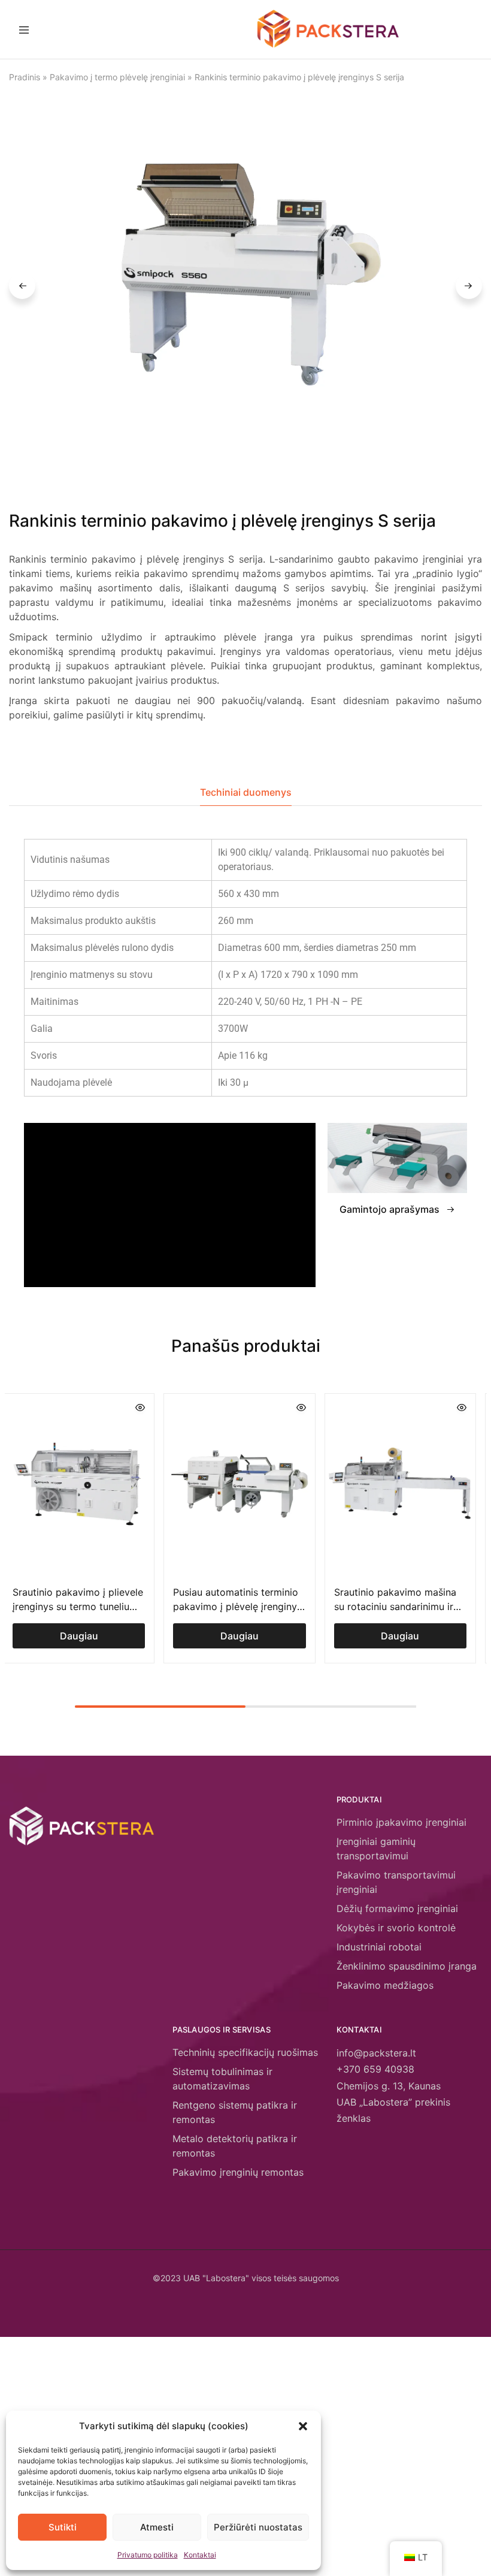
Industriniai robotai (379, 1947)
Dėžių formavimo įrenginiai (397, 1908)
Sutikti (63, 2527)
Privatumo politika (148, 2555)
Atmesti (157, 2527)
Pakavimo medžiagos (385, 1985)
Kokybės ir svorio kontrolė (396, 1928)
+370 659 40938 (375, 2069)
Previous (22, 286)
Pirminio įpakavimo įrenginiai (401, 1822)
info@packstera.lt (376, 2053)
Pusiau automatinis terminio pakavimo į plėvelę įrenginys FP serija (237, 1606)
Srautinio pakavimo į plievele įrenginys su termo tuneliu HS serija (78, 1606)
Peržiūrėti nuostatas (258, 2527)
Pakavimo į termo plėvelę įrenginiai (117, 77)
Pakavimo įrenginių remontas (238, 2172)
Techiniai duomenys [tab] (246, 792)
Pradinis (25, 77)
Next (469, 286)
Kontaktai (200, 2555)
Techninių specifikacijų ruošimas (245, 2052)
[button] (303, 2426)
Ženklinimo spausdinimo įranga (407, 1966)
